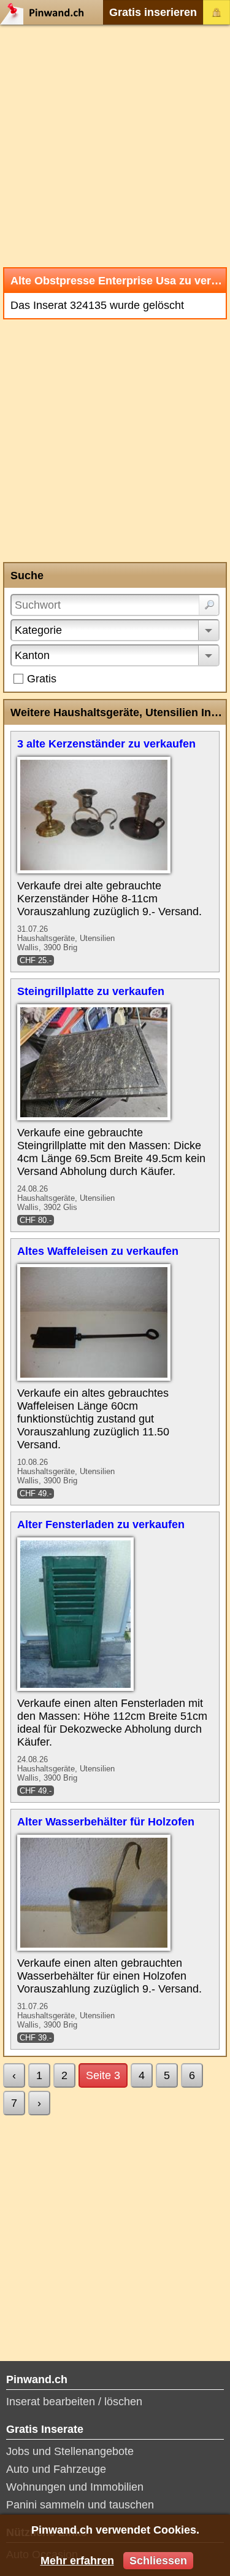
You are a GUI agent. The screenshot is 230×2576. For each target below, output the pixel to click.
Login (217, 12)
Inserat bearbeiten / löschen (74, 2402)
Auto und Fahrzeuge (56, 2469)
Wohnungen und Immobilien (75, 2487)
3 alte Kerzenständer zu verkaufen (106, 744)
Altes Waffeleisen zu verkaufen (98, 1251)
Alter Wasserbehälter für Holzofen (106, 1822)
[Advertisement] (115, 146)
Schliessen (158, 2561)
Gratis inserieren (153, 12)
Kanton (32, 655)
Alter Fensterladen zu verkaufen (101, 1524)
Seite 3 (103, 2075)
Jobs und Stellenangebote (70, 2451)
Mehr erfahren (77, 2561)
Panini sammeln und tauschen (80, 2505)
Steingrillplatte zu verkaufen (91, 991)
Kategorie (38, 630)
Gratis (42, 679)
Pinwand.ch (46, 12)
